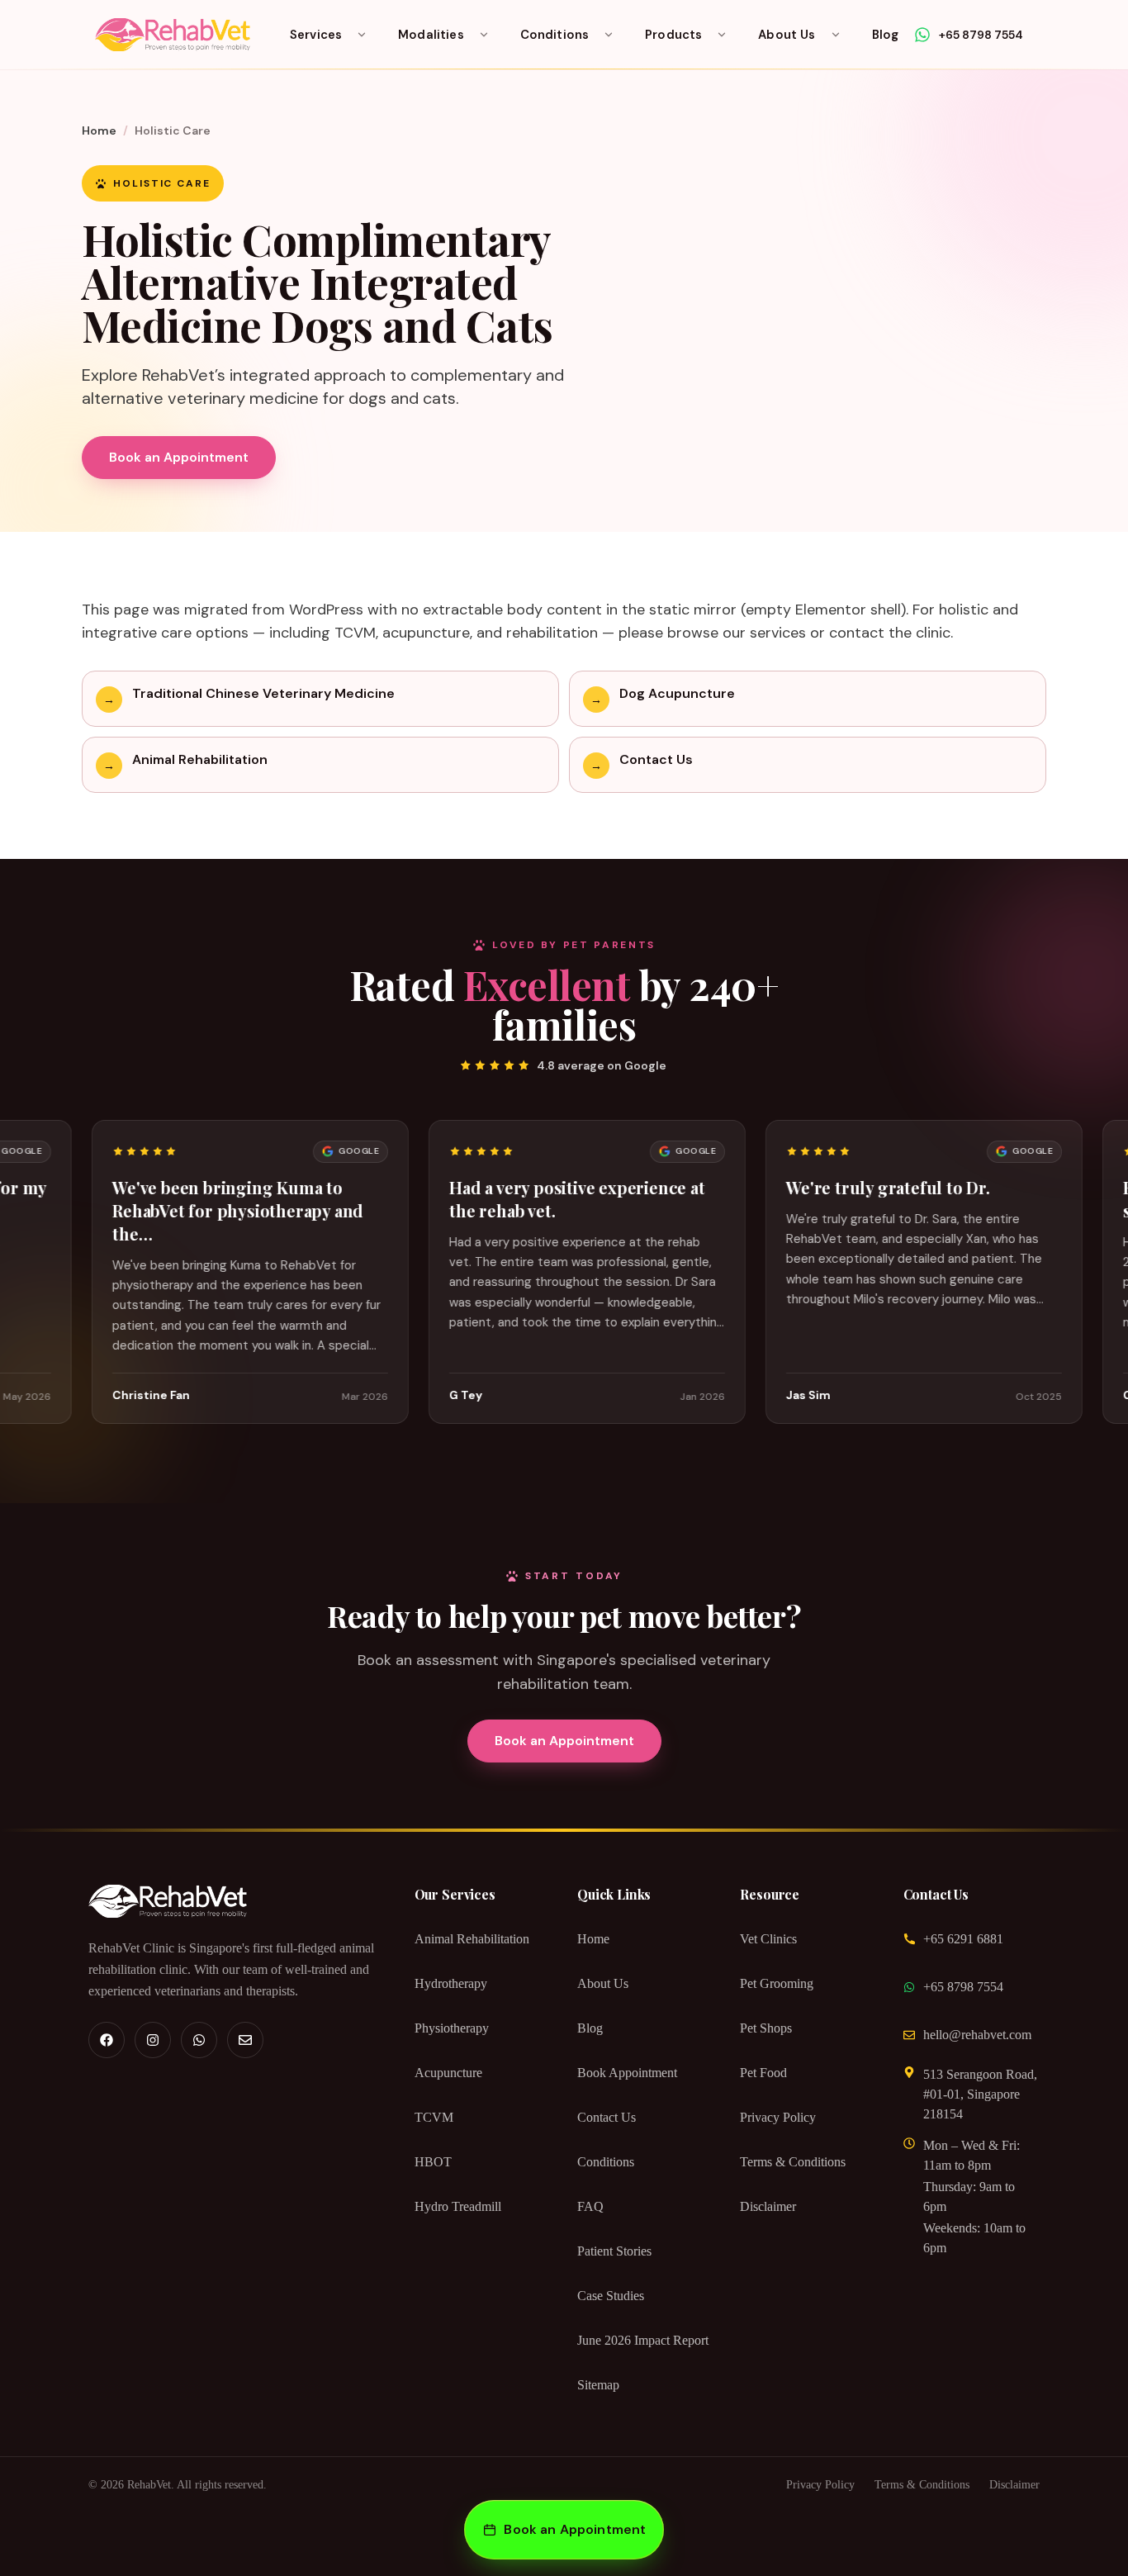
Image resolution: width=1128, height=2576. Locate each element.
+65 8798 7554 (963, 1987)
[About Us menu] (836, 35)
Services (316, 35)
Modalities (431, 35)
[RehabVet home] (173, 35)
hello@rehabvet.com (977, 2035)
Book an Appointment (179, 457)
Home (99, 130)
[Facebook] (107, 2040)
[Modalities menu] (484, 35)
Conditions (555, 35)
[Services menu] (362, 35)
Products (673, 35)
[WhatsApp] (199, 2040)
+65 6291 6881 (963, 1939)
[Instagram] (153, 2040)
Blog (886, 35)
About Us (787, 35)
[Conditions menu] (609, 35)
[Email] (245, 2040)
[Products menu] (722, 35)
